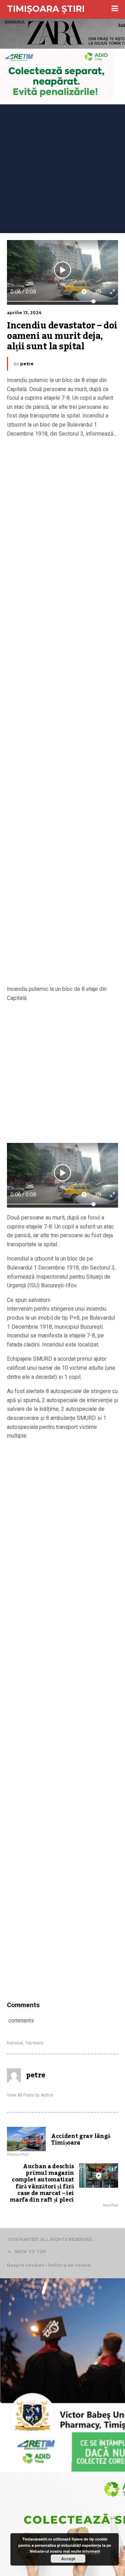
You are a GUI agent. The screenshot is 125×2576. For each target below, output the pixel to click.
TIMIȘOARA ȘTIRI (46, 9)
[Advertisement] (62, 167)
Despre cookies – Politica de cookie (49, 2265)
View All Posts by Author (30, 2095)
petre (27, 364)
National (15, 2043)
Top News (34, 2043)
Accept (68, 2559)
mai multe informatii (82, 2551)
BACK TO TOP (30, 2252)
